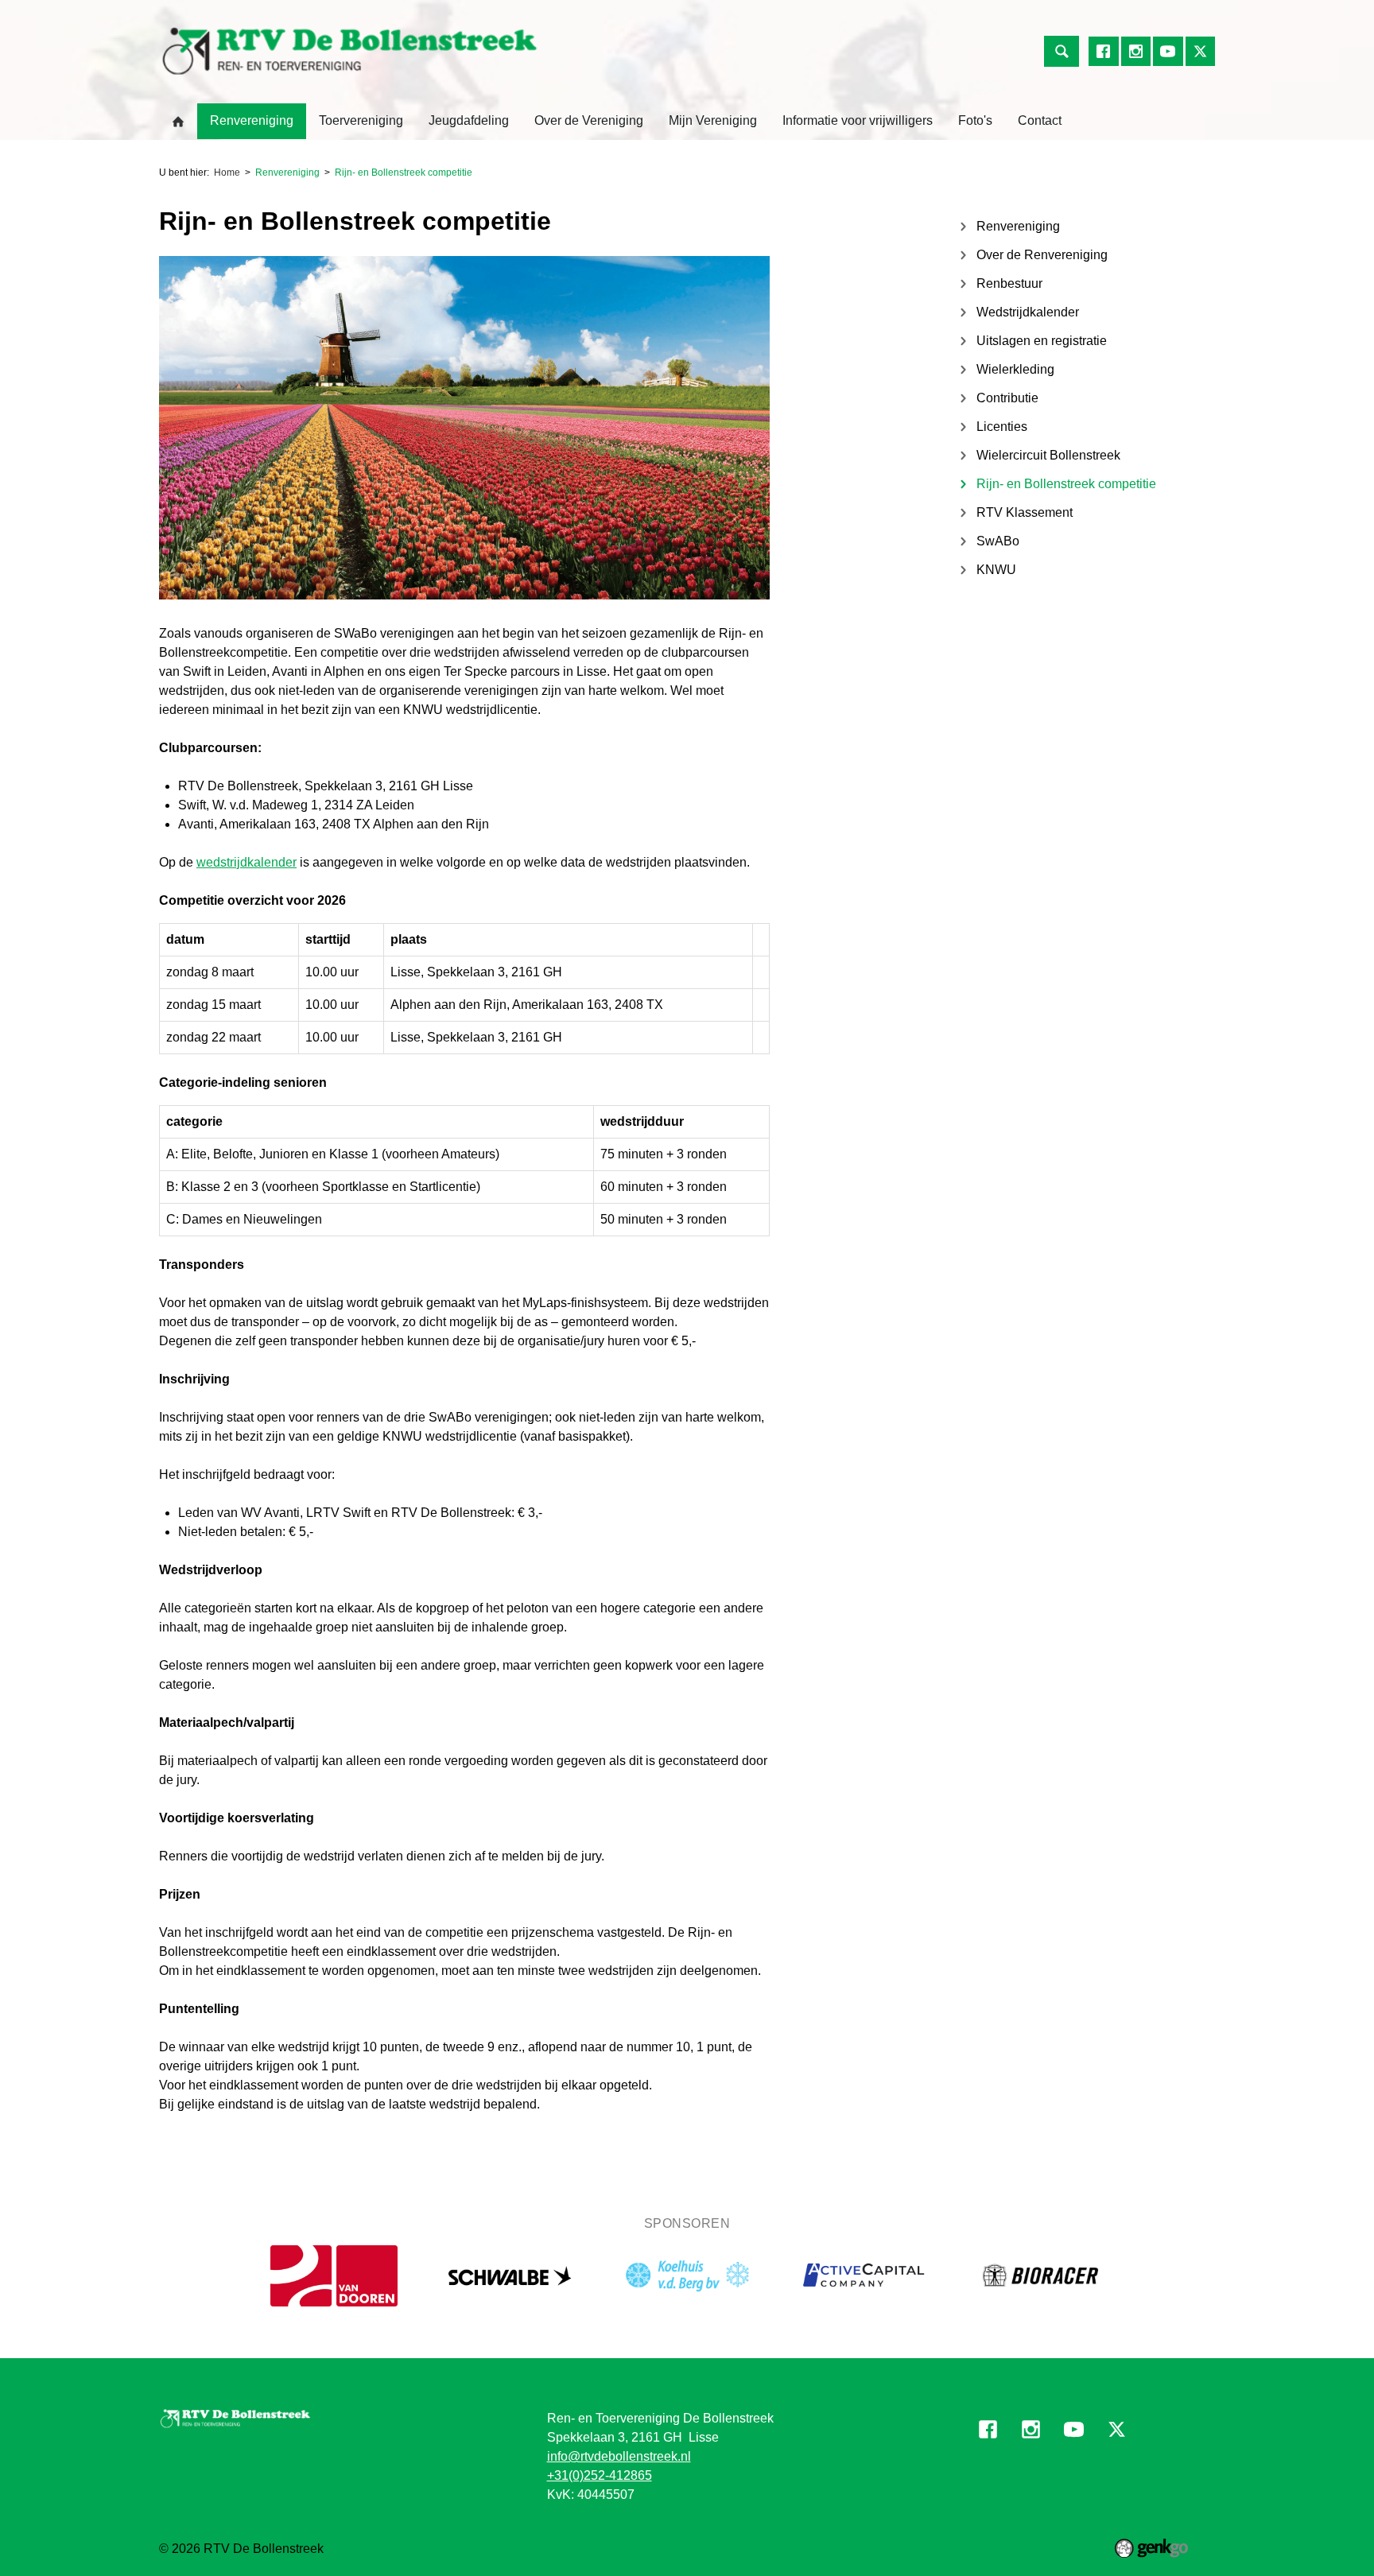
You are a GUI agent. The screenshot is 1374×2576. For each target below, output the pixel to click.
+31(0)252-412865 (600, 2475)
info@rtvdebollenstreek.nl (619, 2456)
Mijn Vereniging (713, 120)
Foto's (975, 120)
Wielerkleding (1015, 369)
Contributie (1007, 398)
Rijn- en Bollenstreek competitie (404, 173)
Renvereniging (252, 120)
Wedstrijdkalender (1028, 312)
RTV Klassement (1025, 512)
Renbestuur (1009, 283)
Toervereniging (361, 120)
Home (178, 122)
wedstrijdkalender (246, 862)
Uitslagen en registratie (1042, 341)
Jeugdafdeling (469, 120)
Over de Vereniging (589, 120)
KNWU (996, 570)
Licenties (1002, 427)
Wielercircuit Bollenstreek (1048, 455)
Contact (1040, 120)
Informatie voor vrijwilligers (858, 120)
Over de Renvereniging (1042, 255)
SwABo (998, 541)
